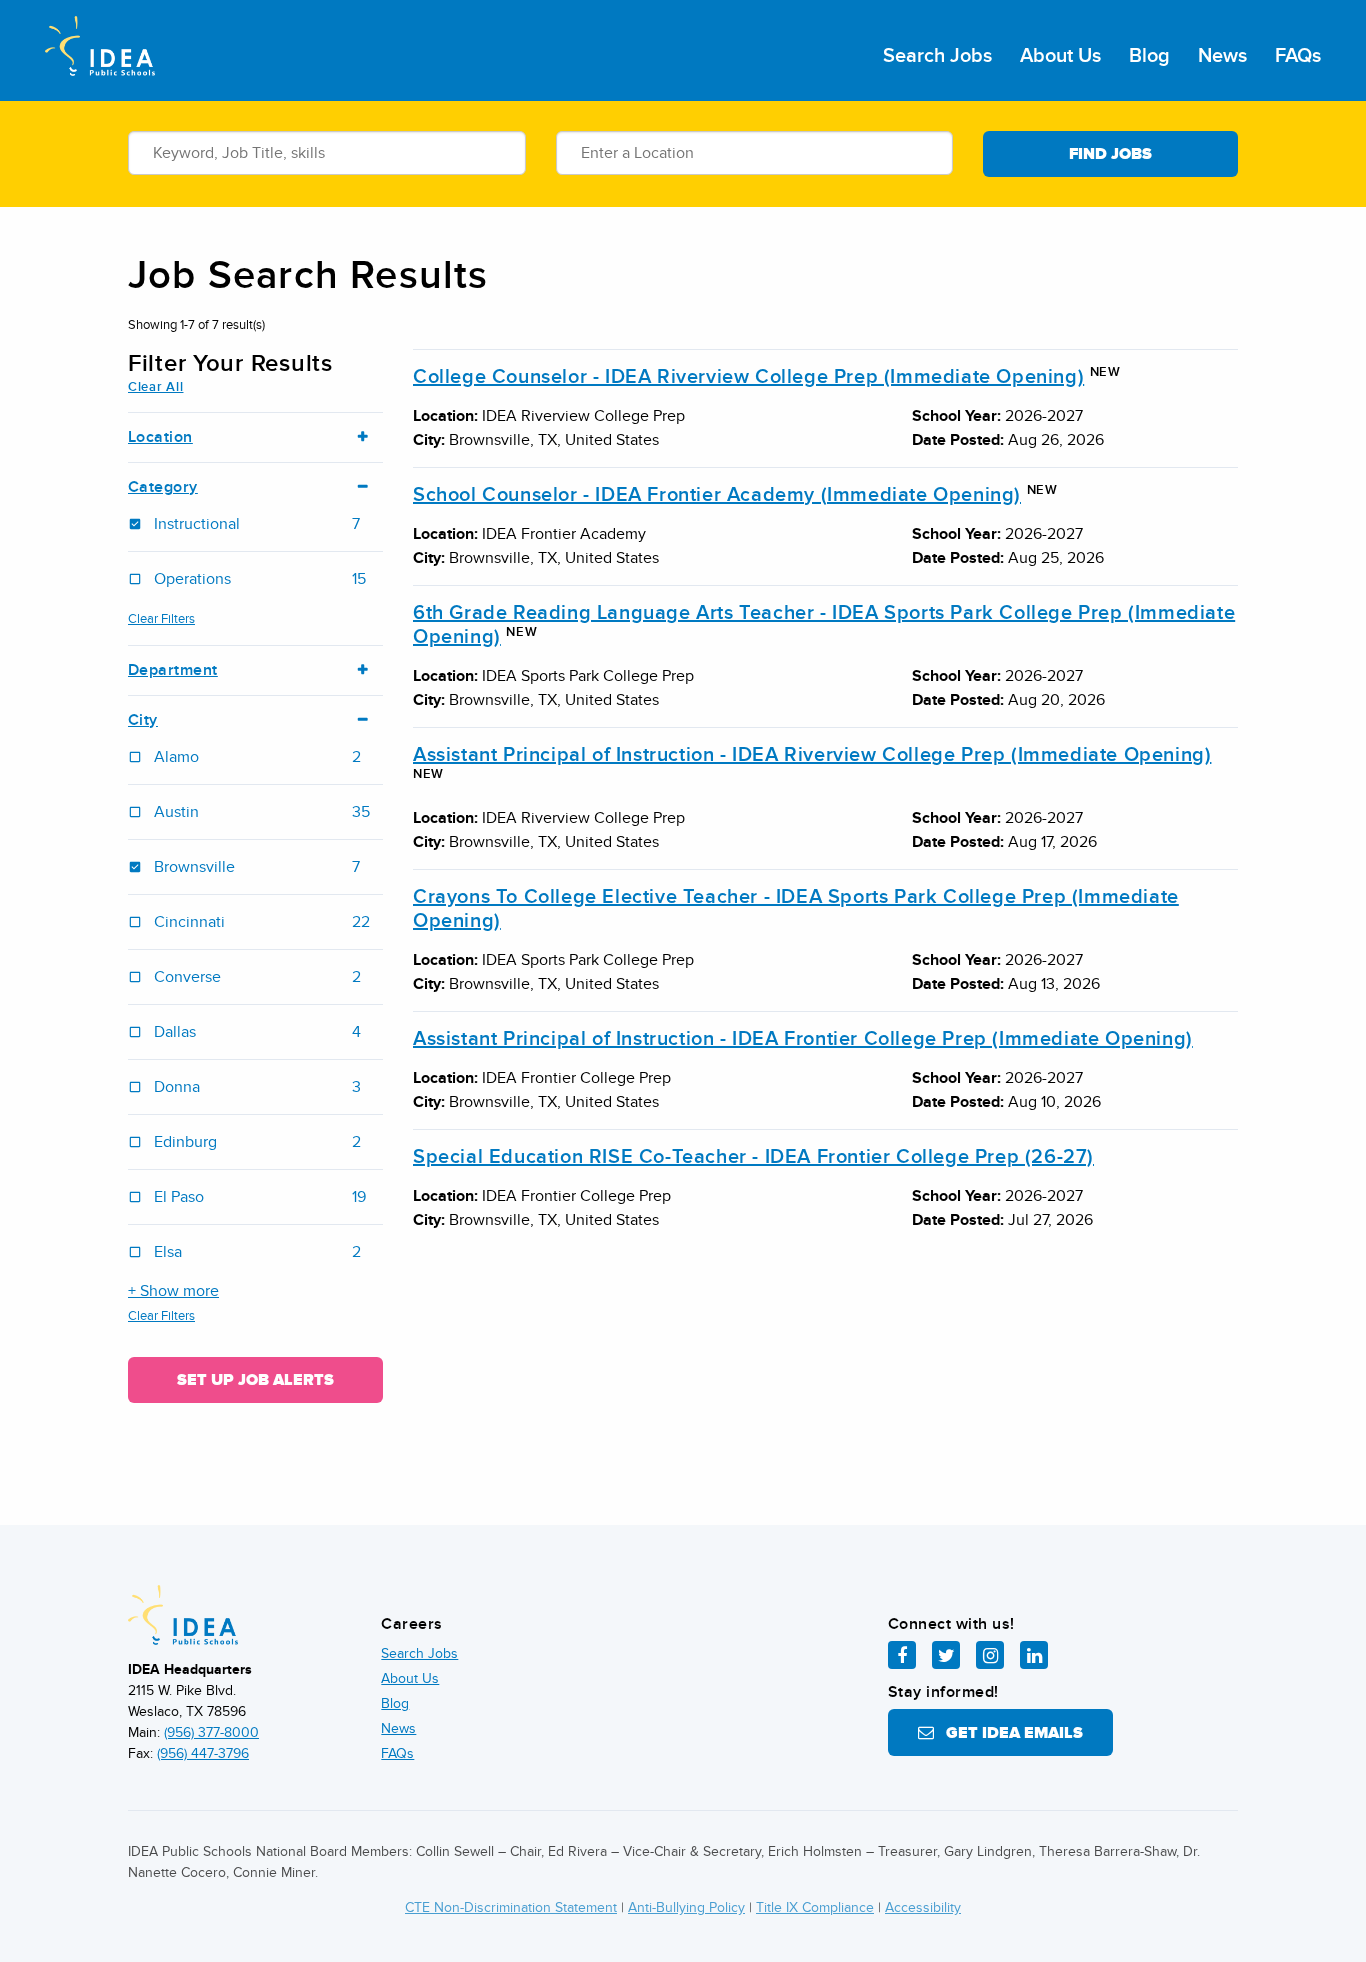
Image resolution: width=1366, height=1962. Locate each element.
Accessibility (923, 1907)
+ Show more (173, 1291)
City (143, 720)
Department (173, 670)
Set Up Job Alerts (255, 1380)
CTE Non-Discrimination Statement (511, 1907)
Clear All (155, 387)
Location (160, 437)
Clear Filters (161, 619)
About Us (1060, 56)
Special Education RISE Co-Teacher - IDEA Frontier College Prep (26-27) (753, 1157)
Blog (1149, 56)
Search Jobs (937, 56)
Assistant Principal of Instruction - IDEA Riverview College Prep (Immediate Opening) (812, 755)
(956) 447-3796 (203, 1753)
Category (163, 487)
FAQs (1298, 56)
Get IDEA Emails (1008, 1733)
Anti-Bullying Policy (686, 1907)
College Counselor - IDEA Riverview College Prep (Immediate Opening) (748, 377)
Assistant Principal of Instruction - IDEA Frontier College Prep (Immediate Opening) (803, 1039)
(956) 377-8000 (211, 1732)
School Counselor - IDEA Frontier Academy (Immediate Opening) (717, 495)
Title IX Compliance (815, 1907)
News (1222, 56)
